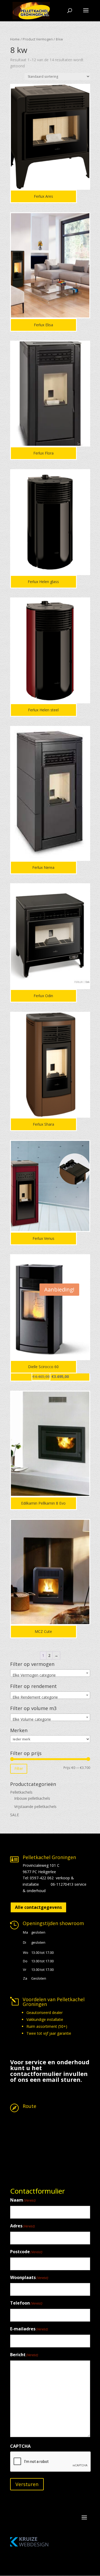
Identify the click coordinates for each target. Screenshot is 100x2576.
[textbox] (50, 1675)
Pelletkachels (21, 1792)
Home (15, 39)
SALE (15, 1815)
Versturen (27, 2484)
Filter (19, 1768)
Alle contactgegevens (38, 1907)
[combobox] (50, 1673)
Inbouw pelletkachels (32, 1798)
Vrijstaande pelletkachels (35, 1807)
